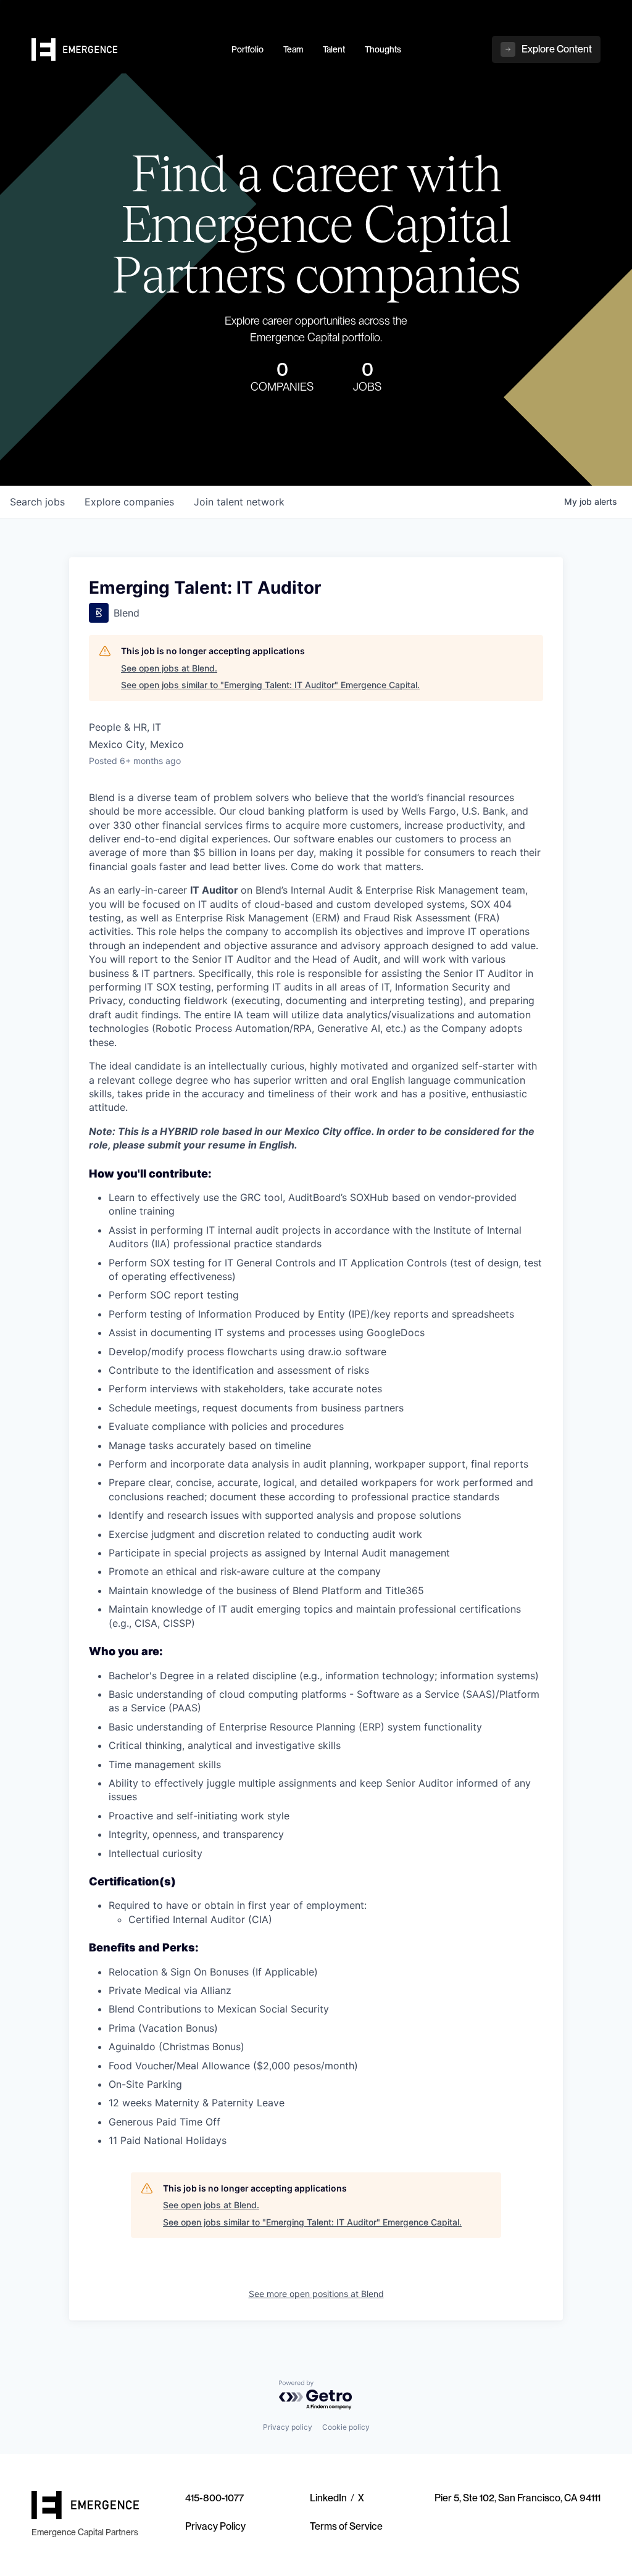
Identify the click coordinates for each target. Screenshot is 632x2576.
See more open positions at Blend (316, 2294)
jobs (37, 502)
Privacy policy (288, 2427)
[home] (124, 50)
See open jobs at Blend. (169, 668)
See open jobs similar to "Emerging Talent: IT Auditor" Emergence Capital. (270, 685)
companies (129, 502)
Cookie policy (346, 2427)
